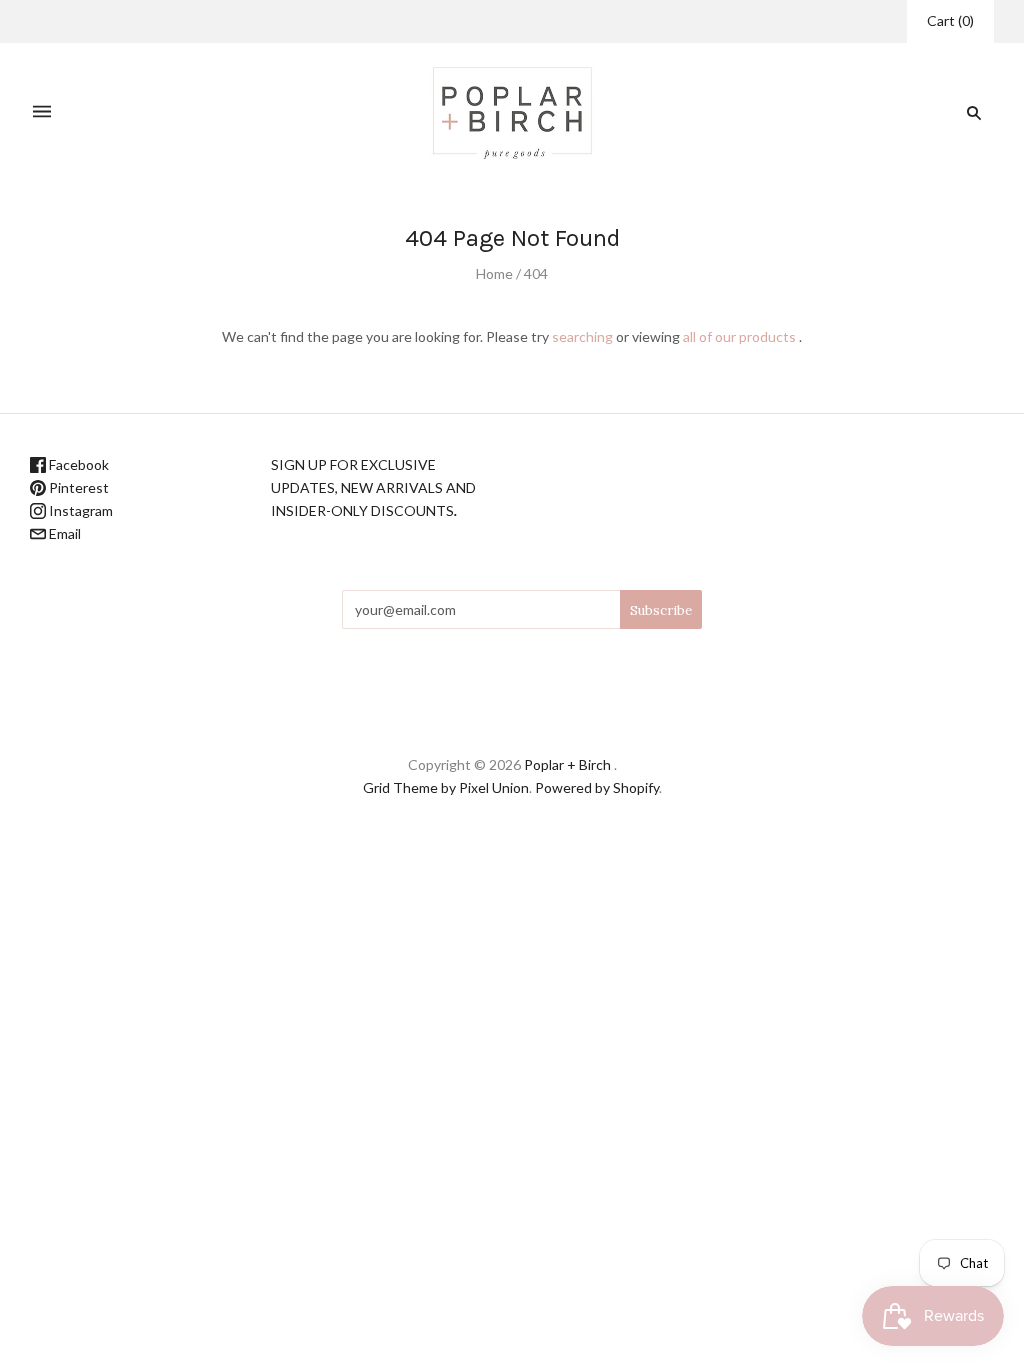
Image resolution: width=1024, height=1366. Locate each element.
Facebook (77, 464)
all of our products (739, 336)
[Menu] (42, 112)
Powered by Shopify (597, 787)
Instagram (79, 510)
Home (494, 273)
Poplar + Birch (567, 764)
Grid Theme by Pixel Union (446, 787)
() (950, 20)
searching (582, 336)
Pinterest (77, 487)
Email (63, 533)
